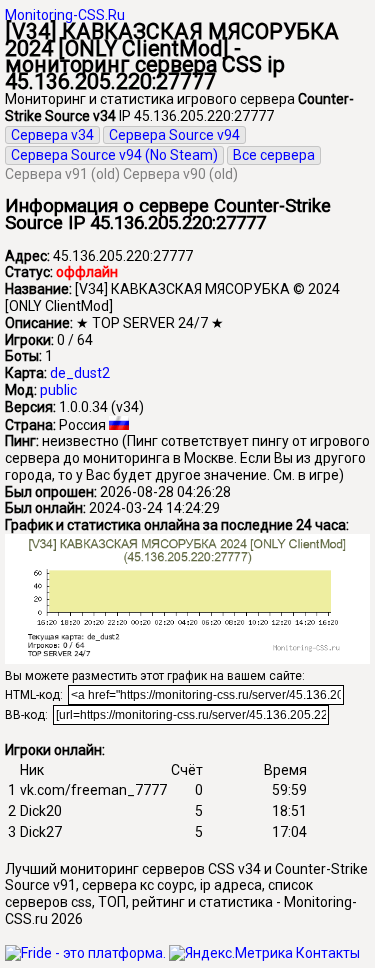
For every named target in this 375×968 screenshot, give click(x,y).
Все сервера (274, 155)
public (58, 390)
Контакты (328, 953)
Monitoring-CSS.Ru (65, 15)
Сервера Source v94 (174, 135)
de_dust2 (80, 373)
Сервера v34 (52, 135)
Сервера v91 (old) (62, 174)
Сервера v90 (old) (180, 174)
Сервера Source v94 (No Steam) (114, 155)
